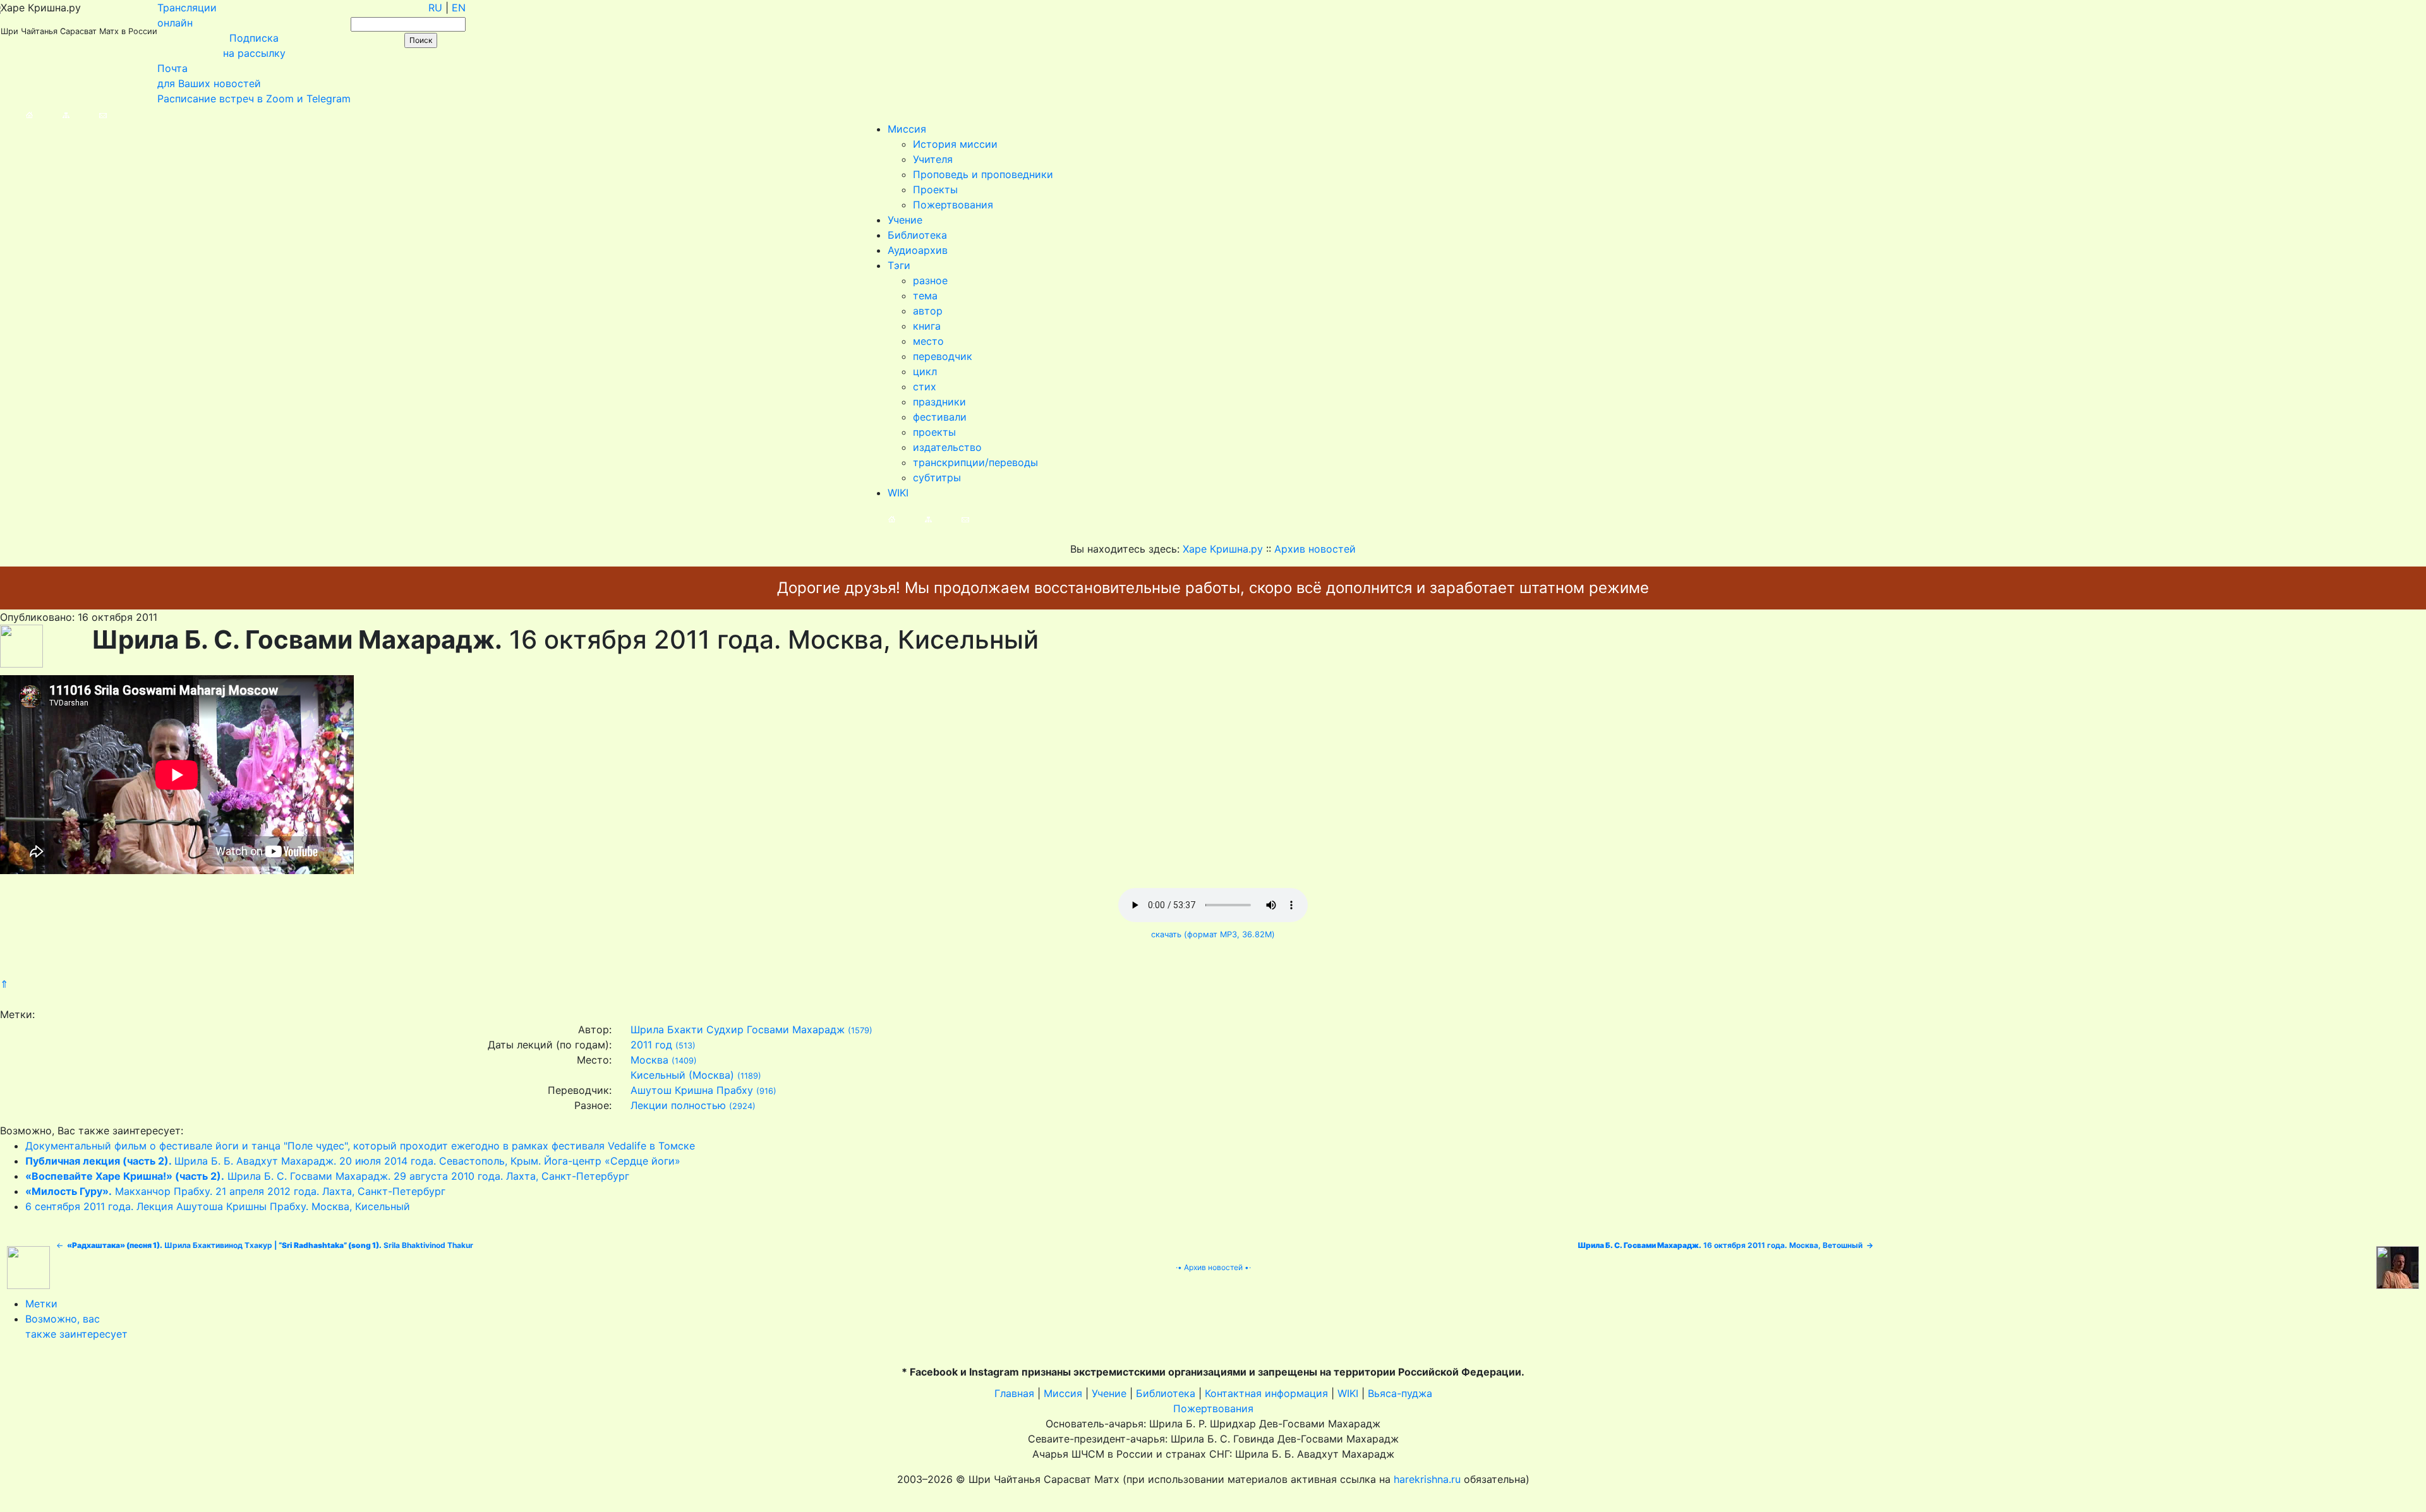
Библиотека (917, 235)
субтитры (937, 477)
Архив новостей (1213, 1267)
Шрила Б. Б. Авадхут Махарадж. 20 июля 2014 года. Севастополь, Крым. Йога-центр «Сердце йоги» (353, 1161)
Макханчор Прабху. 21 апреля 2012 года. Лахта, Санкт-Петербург (235, 1191)
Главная (1014, 1393)
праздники (939, 402)
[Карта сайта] (53, 114)
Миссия (907, 129)
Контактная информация (1266, 1393)
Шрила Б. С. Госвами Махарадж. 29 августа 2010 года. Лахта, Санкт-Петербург (327, 1176)
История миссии (955, 144)
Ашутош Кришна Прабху (692, 1090)
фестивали (940, 417)
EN (459, 8)
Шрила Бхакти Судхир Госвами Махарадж (738, 1029)
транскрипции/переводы (975, 462)
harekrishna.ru (1427, 1479)
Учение (905, 220)
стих (925, 387)
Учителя (933, 159)
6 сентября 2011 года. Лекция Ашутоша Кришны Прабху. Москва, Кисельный (218, 1206)
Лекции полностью (678, 1105)
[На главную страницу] (17, 114)
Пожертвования (953, 205)
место (928, 341)
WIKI (898, 493)
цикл (925, 371)
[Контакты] (90, 114)
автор (928, 311)
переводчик (943, 356)
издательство (947, 447)
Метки (41, 1304)
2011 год (651, 1045)
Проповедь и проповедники (983, 174)
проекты (934, 432)
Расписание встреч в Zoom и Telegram (254, 99)
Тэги (899, 265)
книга (927, 326)
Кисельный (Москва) (682, 1075)
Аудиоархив (918, 250)
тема (925, 296)
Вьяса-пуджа (1400, 1393)
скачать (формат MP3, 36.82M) (1213, 934)
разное (930, 280)
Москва (649, 1060)
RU (435, 8)
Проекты (935, 189)
